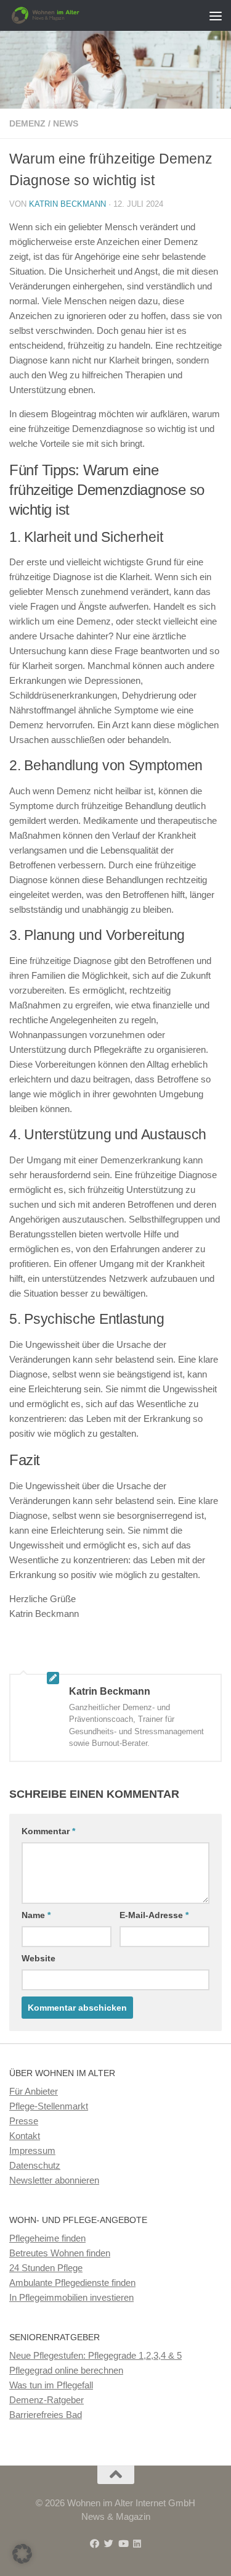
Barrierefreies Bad (46, 2415)
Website (38, 1958)
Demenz (27, 123)
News (66, 123)
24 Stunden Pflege (46, 2268)
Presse (24, 2121)
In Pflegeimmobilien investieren (71, 2297)
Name (36, 1915)
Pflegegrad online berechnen (66, 2370)
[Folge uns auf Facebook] (95, 2544)
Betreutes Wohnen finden (60, 2253)
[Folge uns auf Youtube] (123, 2544)
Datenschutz (35, 2165)
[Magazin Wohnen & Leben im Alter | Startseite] (60, 15)
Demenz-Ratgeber (47, 2400)
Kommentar (48, 1831)
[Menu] (216, 15)
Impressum (32, 2150)
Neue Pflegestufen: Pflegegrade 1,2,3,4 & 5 (95, 2355)
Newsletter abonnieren (54, 2180)
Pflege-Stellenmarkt (49, 2106)
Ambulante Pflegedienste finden (72, 2283)
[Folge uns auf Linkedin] (137, 2544)
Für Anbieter (34, 2091)
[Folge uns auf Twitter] (109, 2544)
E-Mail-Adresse (154, 1915)
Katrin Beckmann (67, 204)
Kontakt (25, 2136)
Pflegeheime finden (47, 2238)
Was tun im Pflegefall (51, 2385)
